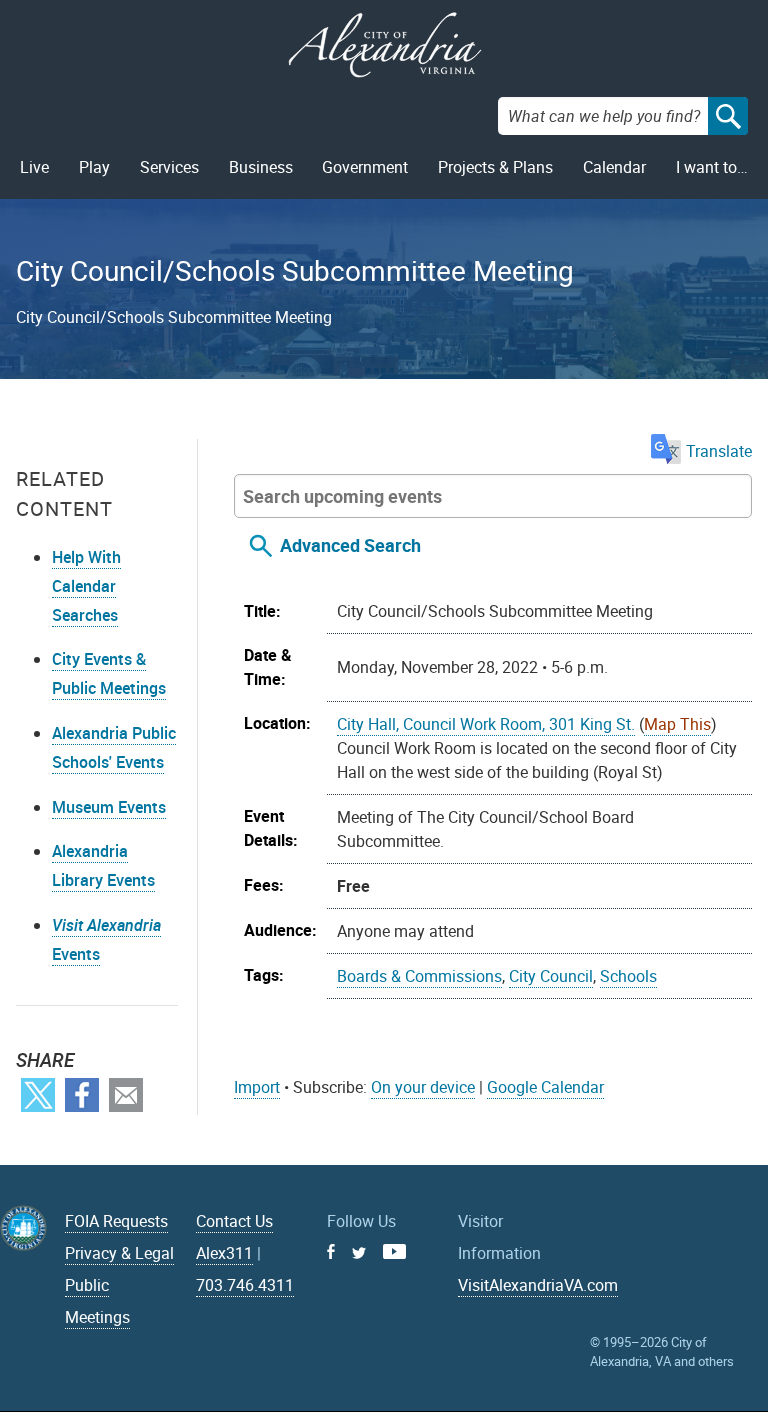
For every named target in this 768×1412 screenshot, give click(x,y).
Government (365, 167)
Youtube (394, 1251)
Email (126, 1095)
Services (169, 167)
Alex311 (224, 1253)
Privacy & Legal (119, 1253)
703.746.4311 (245, 1285)
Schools (628, 976)
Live (34, 167)
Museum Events (109, 807)
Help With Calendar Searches (86, 586)
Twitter (38, 1095)
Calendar (614, 167)
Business (261, 167)
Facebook (82, 1095)
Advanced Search (350, 545)
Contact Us (234, 1221)
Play (94, 167)
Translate (719, 451)
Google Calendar (545, 1087)
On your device (423, 1087)
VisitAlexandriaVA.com (538, 1285)
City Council (551, 976)
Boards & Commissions (419, 976)
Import (257, 1087)
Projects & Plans (495, 167)
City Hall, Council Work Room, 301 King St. (486, 724)
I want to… (712, 167)
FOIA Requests (116, 1221)
